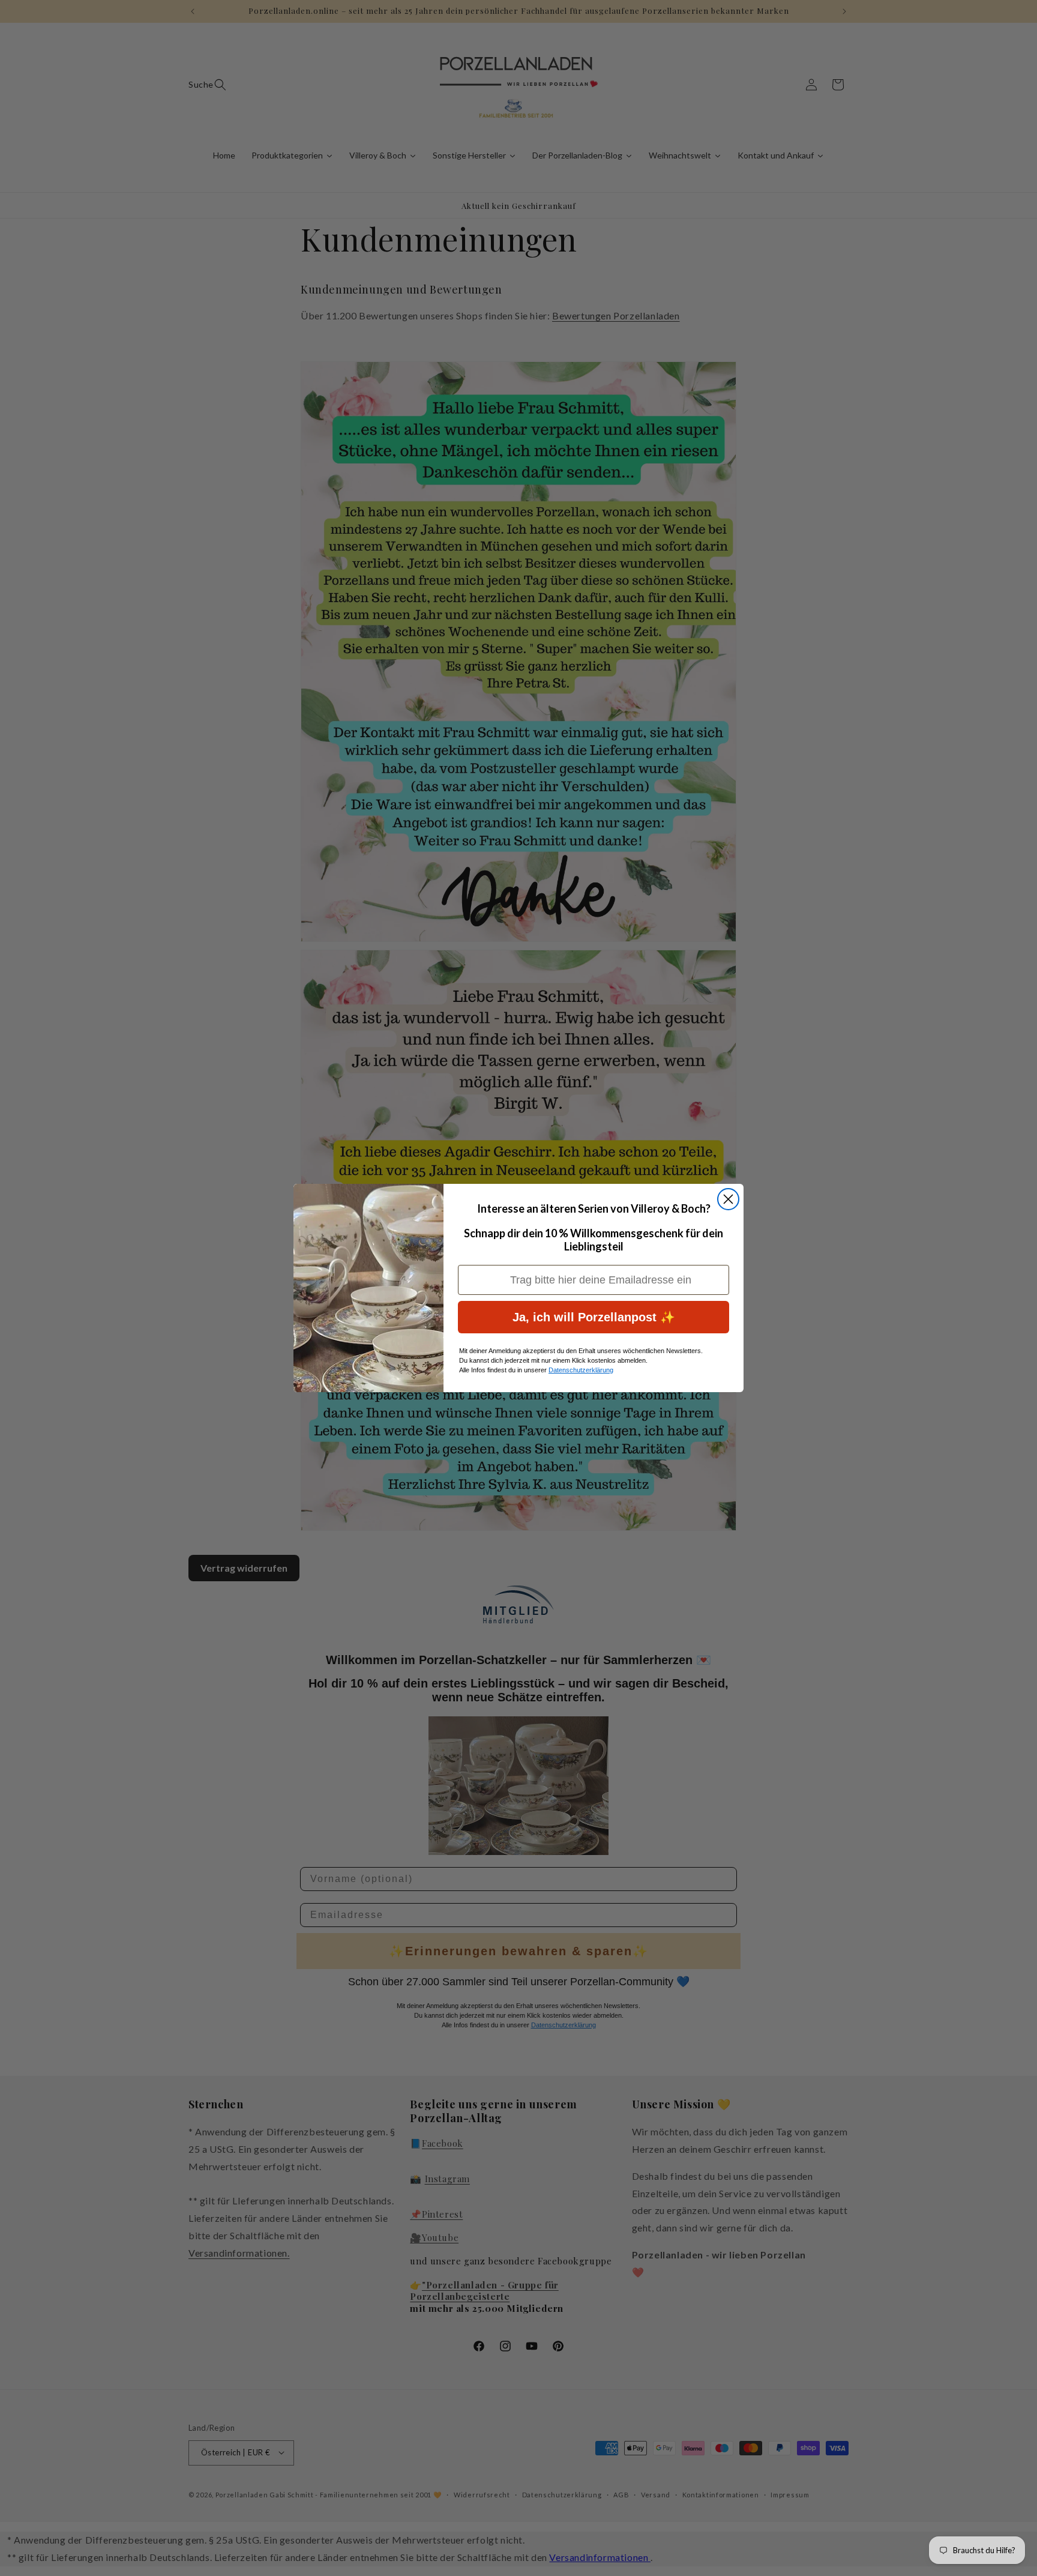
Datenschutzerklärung (581, 1370)
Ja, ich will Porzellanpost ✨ (594, 1317)
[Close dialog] (728, 1199)
